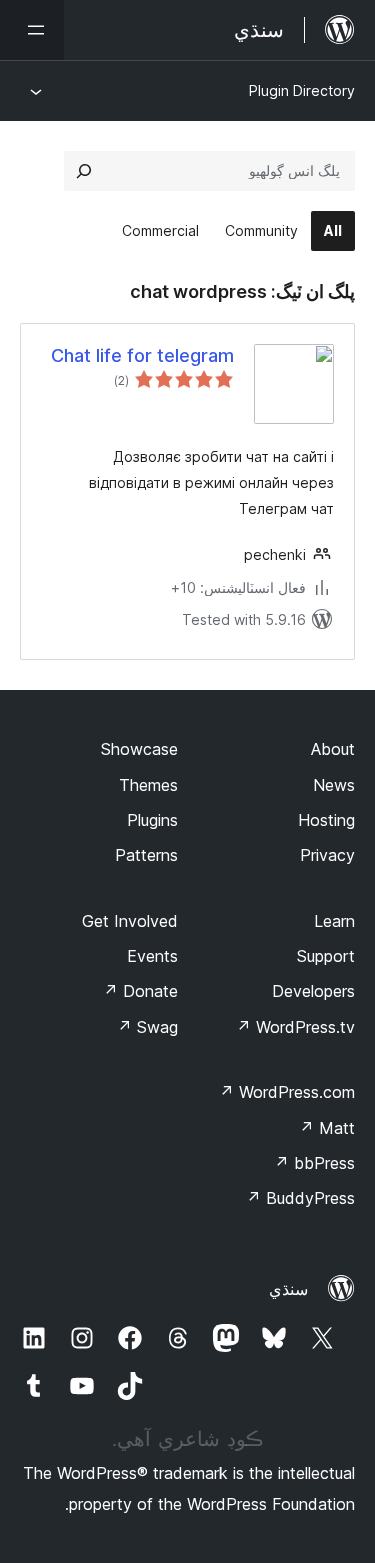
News (334, 785)
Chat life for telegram (142, 355)
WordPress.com (287, 1092)
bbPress (314, 1163)
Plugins (152, 820)
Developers (313, 991)
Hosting (326, 820)
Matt (327, 1128)
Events (152, 956)
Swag (147, 1027)
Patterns (146, 855)
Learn (334, 921)
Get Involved (130, 921)
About (333, 749)
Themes (148, 785)
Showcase (139, 749)
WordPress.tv (295, 1027)
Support (326, 956)
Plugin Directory (302, 90)
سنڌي (288, 1289)
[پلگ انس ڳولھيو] (84, 171)
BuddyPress (300, 1198)
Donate (140, 991)
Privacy (327, 855)
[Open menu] (32, 30)
